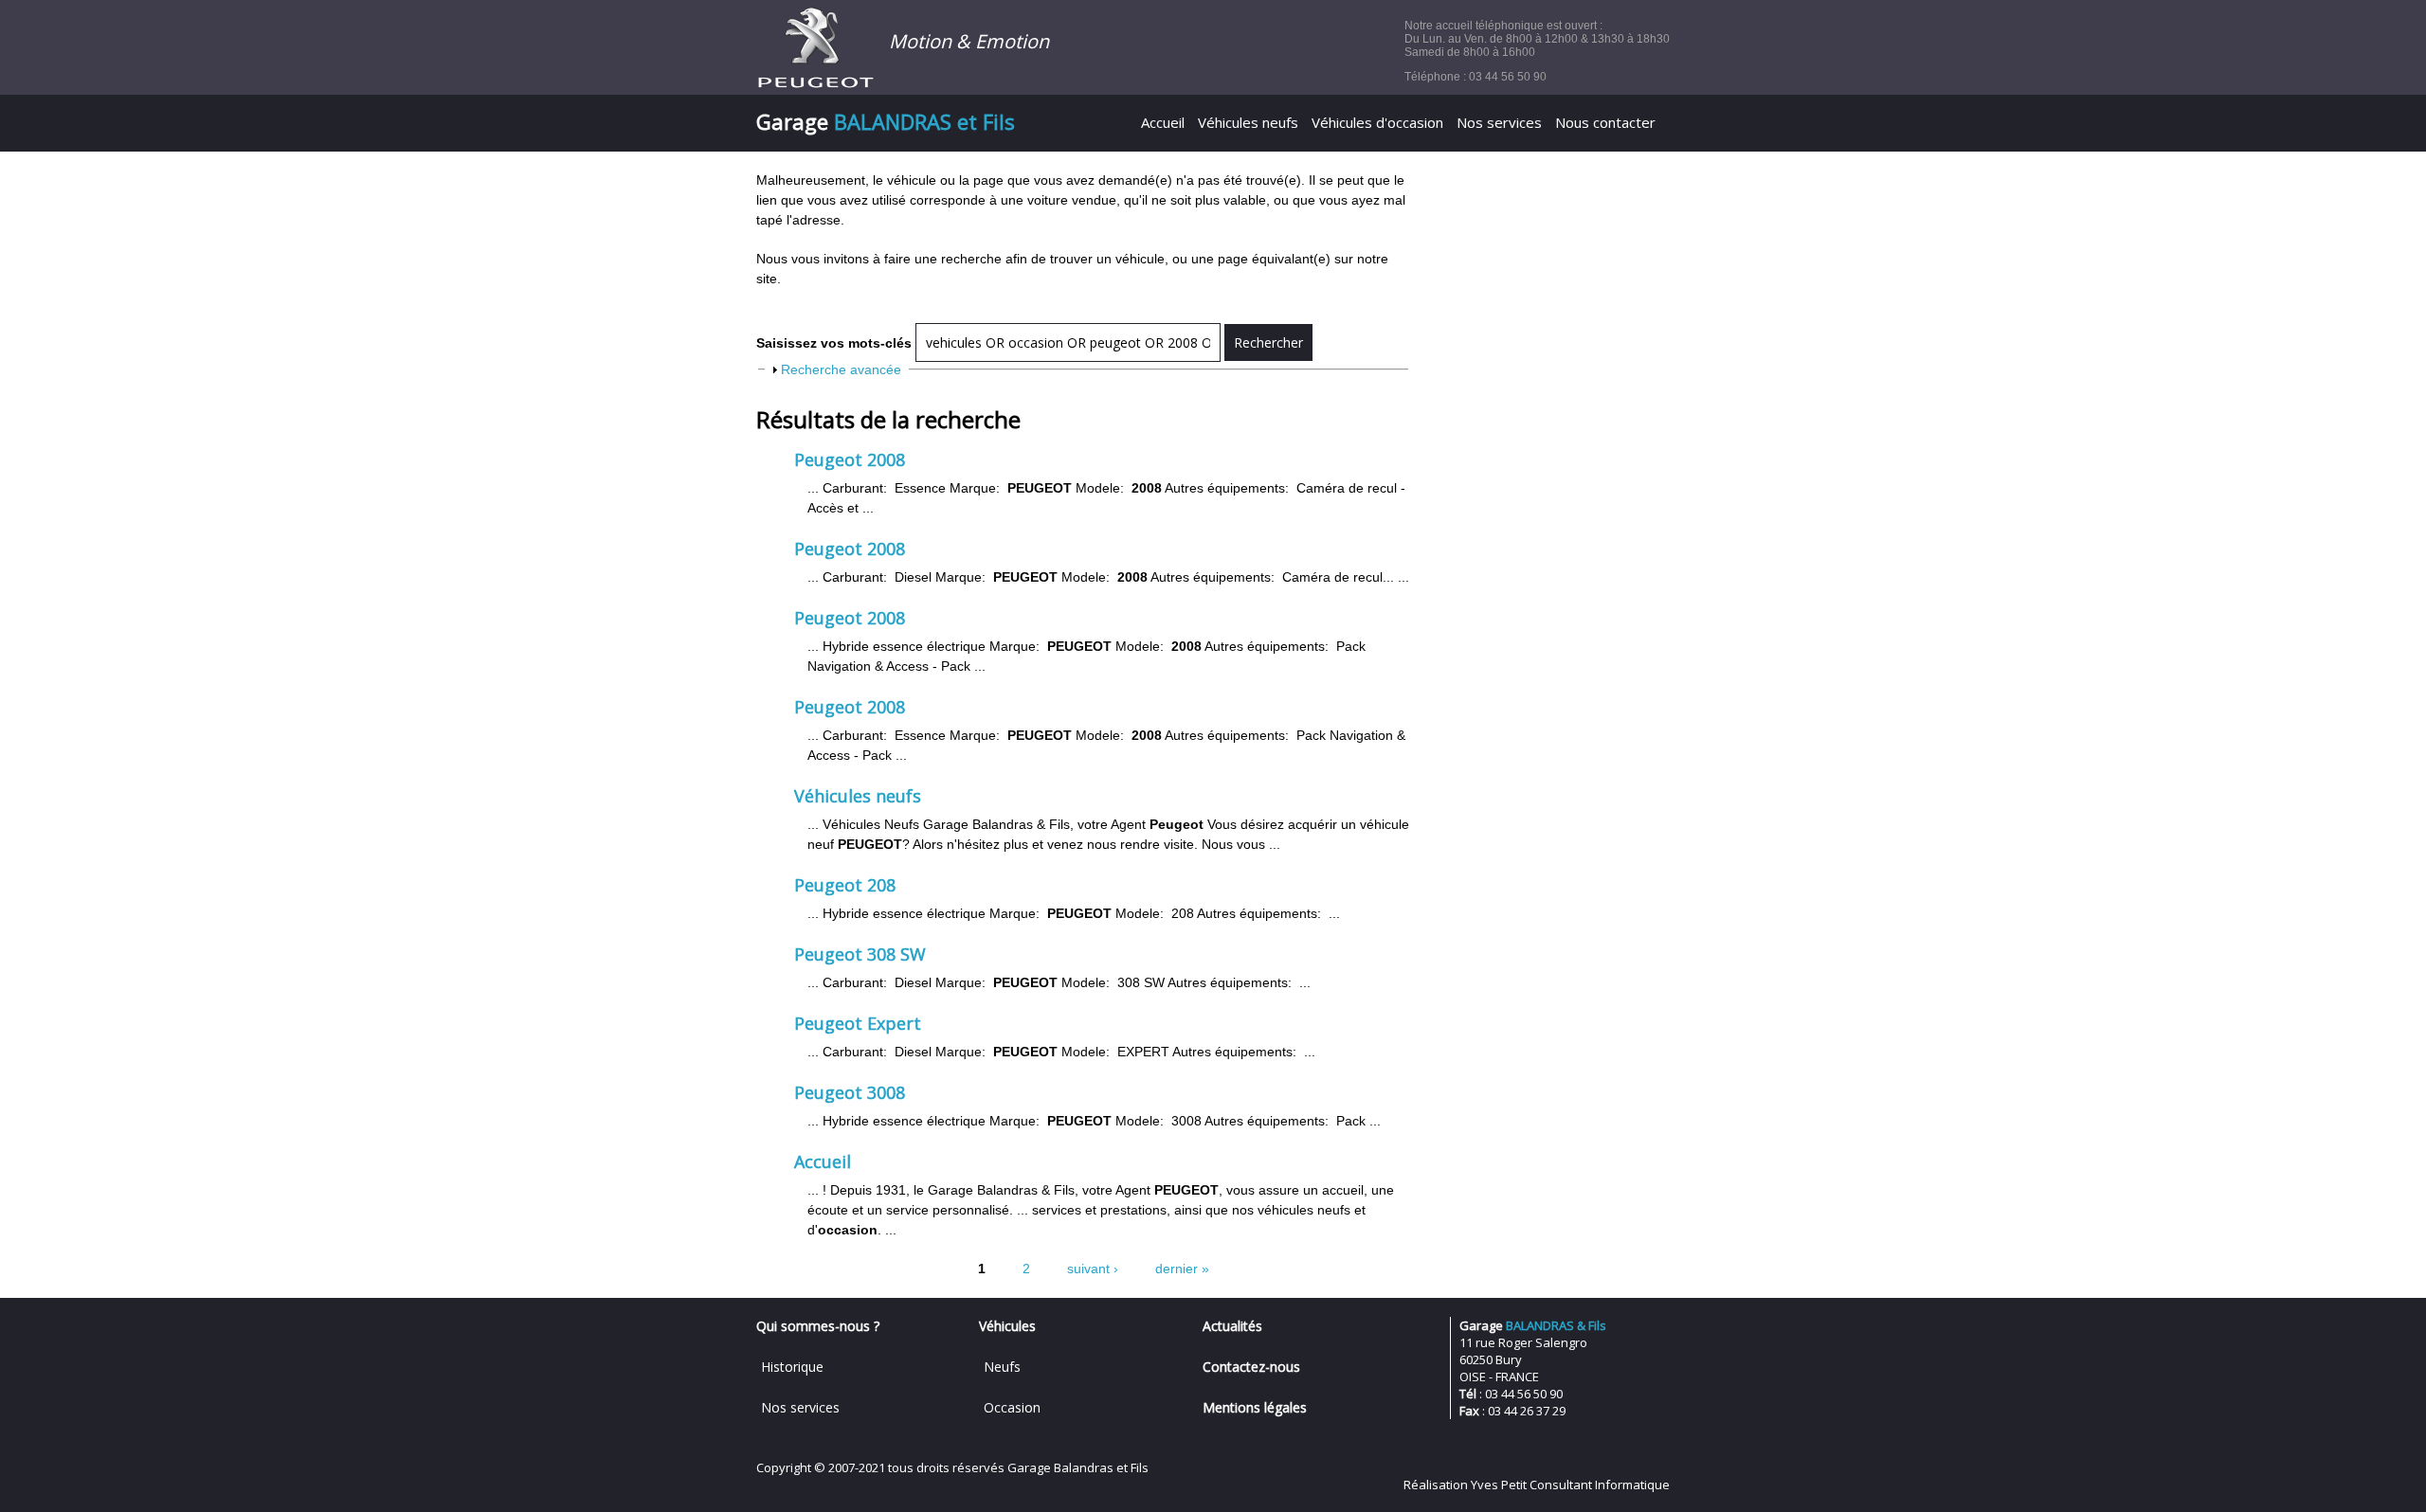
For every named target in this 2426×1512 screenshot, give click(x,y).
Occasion (1012, 1407)
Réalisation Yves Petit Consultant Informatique (1537, 1485)
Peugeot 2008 (850, 459)
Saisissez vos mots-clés (836, 343)
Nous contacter (1605, 122)
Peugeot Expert (858, 1023)
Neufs (1002, 1367)
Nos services (1499, 122)
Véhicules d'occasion (1377, 122)
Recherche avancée (841, 369)
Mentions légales (1255, 1407)
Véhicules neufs (1248, 122)
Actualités (1232, 1326)
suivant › (1093, 1269)
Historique (792, 1367)
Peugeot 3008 (850, 1092)
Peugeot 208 (845, 885)
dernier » (1182, 1269)
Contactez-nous (1251, 1367)
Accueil (1163, 122)
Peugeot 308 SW (860, 954)
